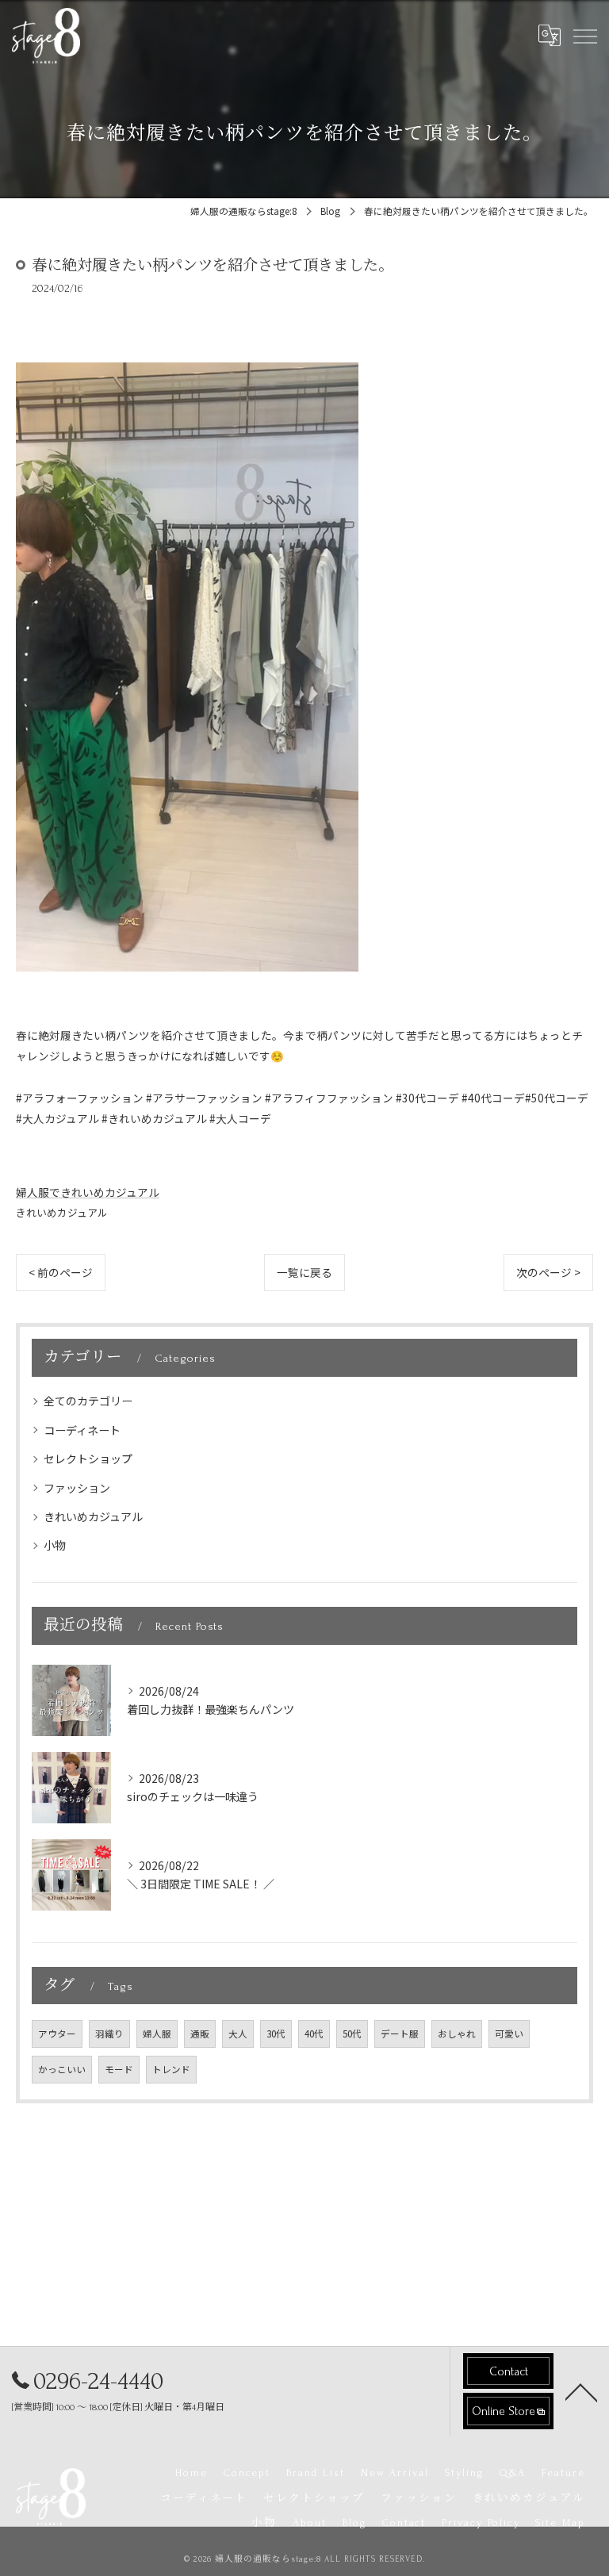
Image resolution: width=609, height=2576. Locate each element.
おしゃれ (457, 2034)
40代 (314, 2034)
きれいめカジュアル (62, 1212)
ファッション (77, 1488)
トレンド (171, 2069)
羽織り (109, 2034)
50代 (352, 2034)
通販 (200, 2034)
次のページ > (548, 1272)
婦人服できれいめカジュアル (88, 1192)
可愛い (509, 2034)
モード (119, 2069)
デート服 (400, 2034)
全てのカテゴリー (88, 1401)
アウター (57, 2034)
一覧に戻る (304, 1272)
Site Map (560, 2522)
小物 (55, 1545)
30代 (276, 2034)
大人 (238, 2034)
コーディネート (82, 1430)
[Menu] (584, 35)
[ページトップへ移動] (581, 2391)
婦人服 (157, 2034)
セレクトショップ (88, 1459)
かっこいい (62, 2069)
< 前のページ (61, 1272)
